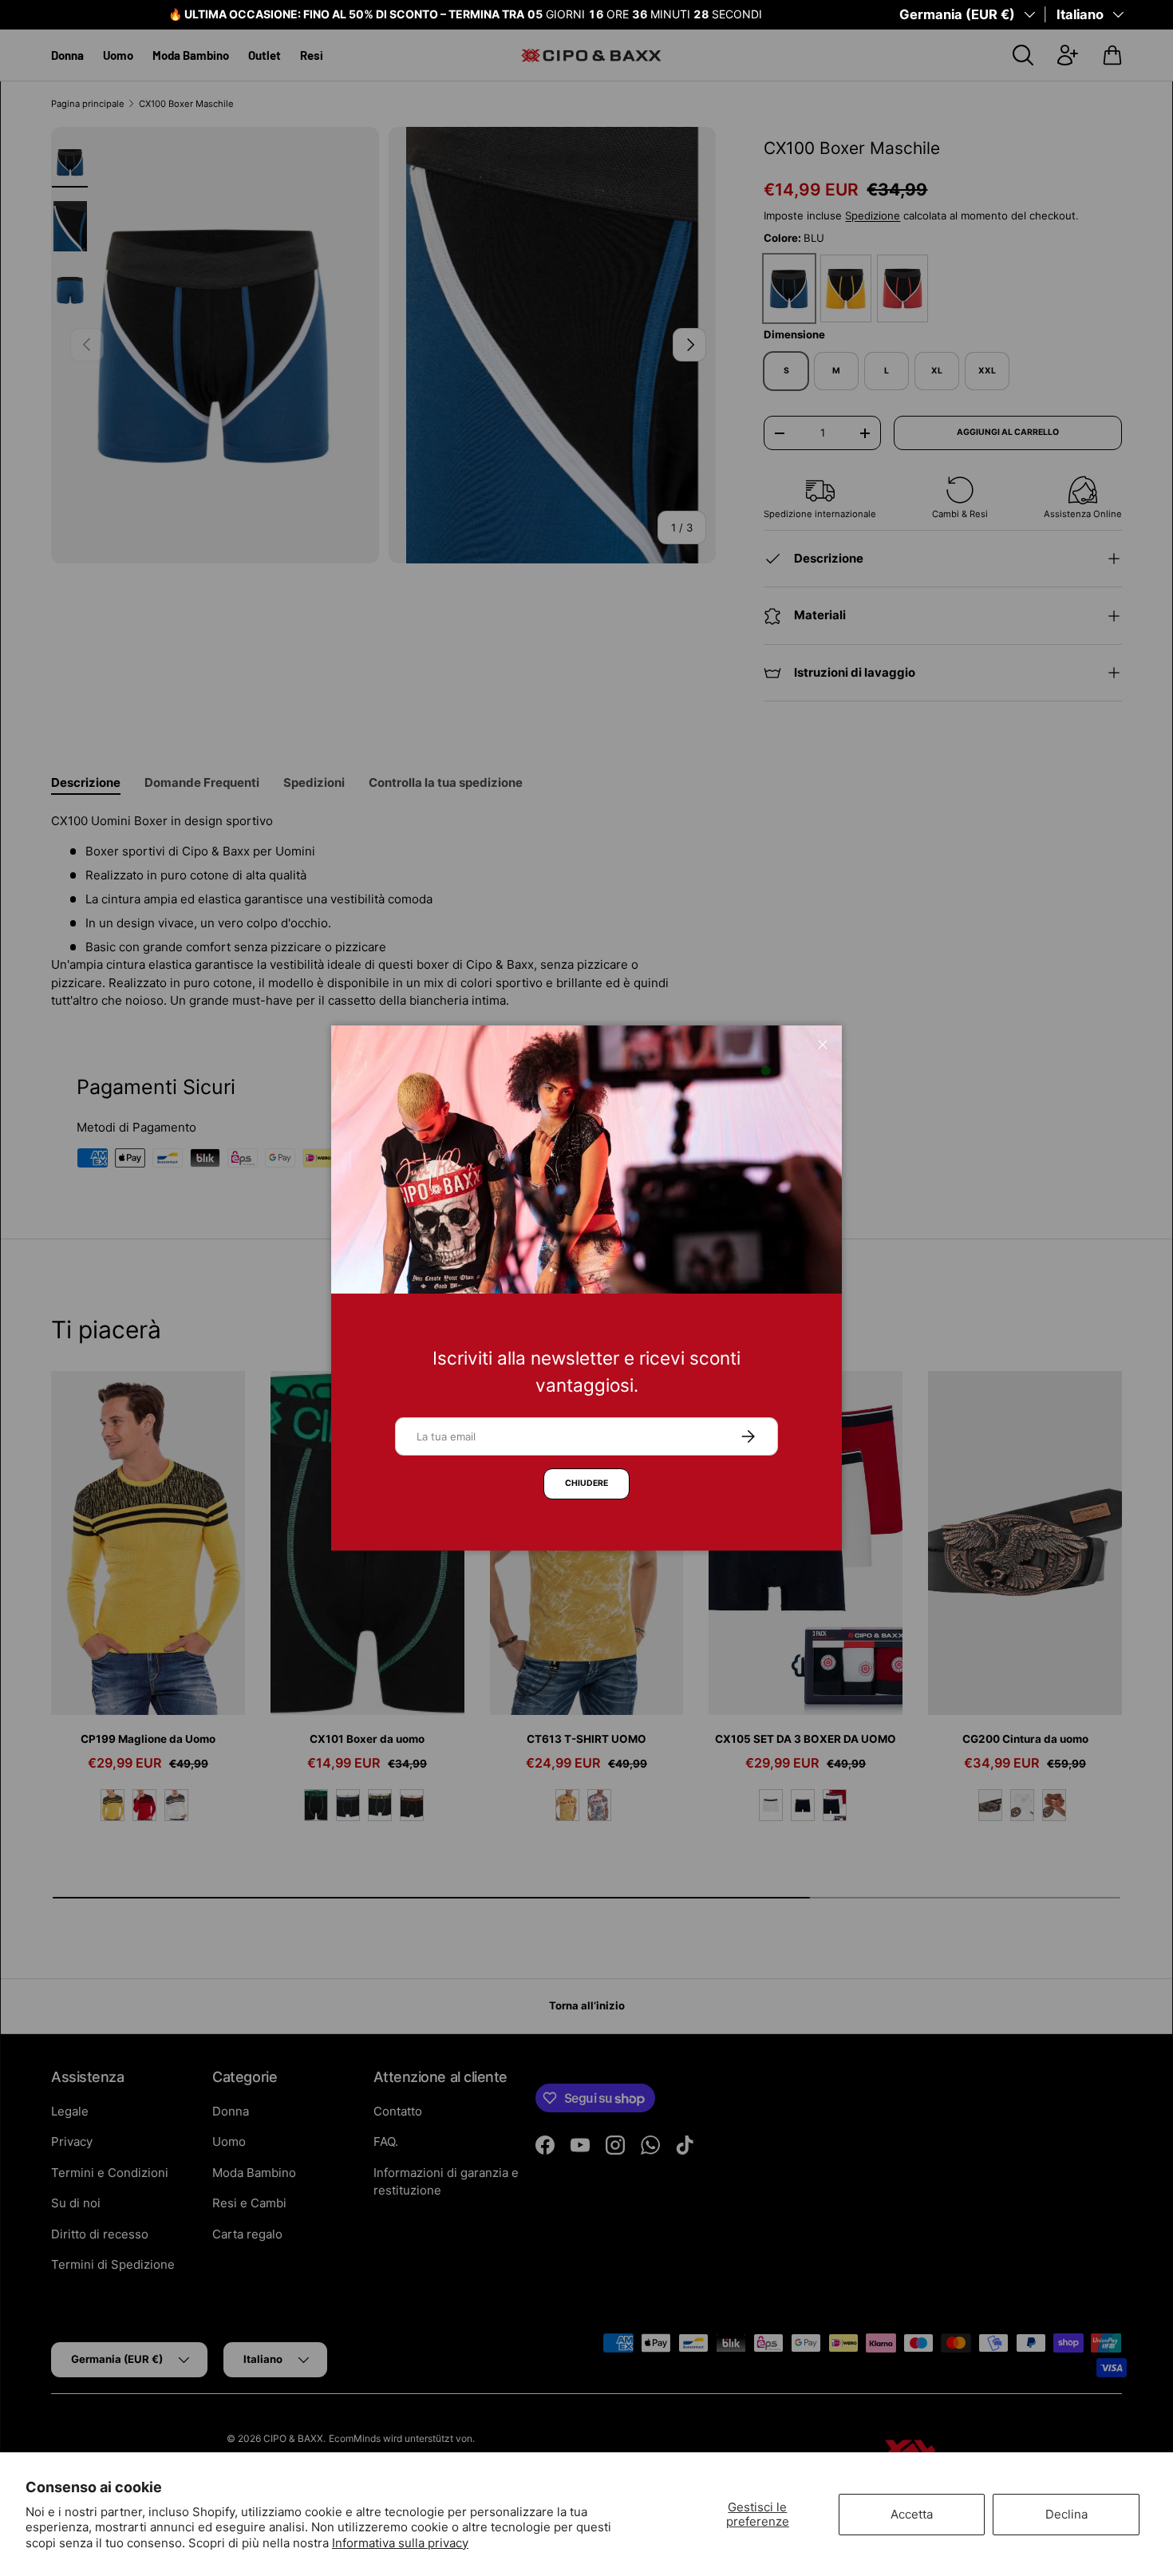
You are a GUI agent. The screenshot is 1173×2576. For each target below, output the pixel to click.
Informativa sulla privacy (400, 2543)
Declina (1066, 2514)
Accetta (912, 2514)
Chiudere (586, 1483)
